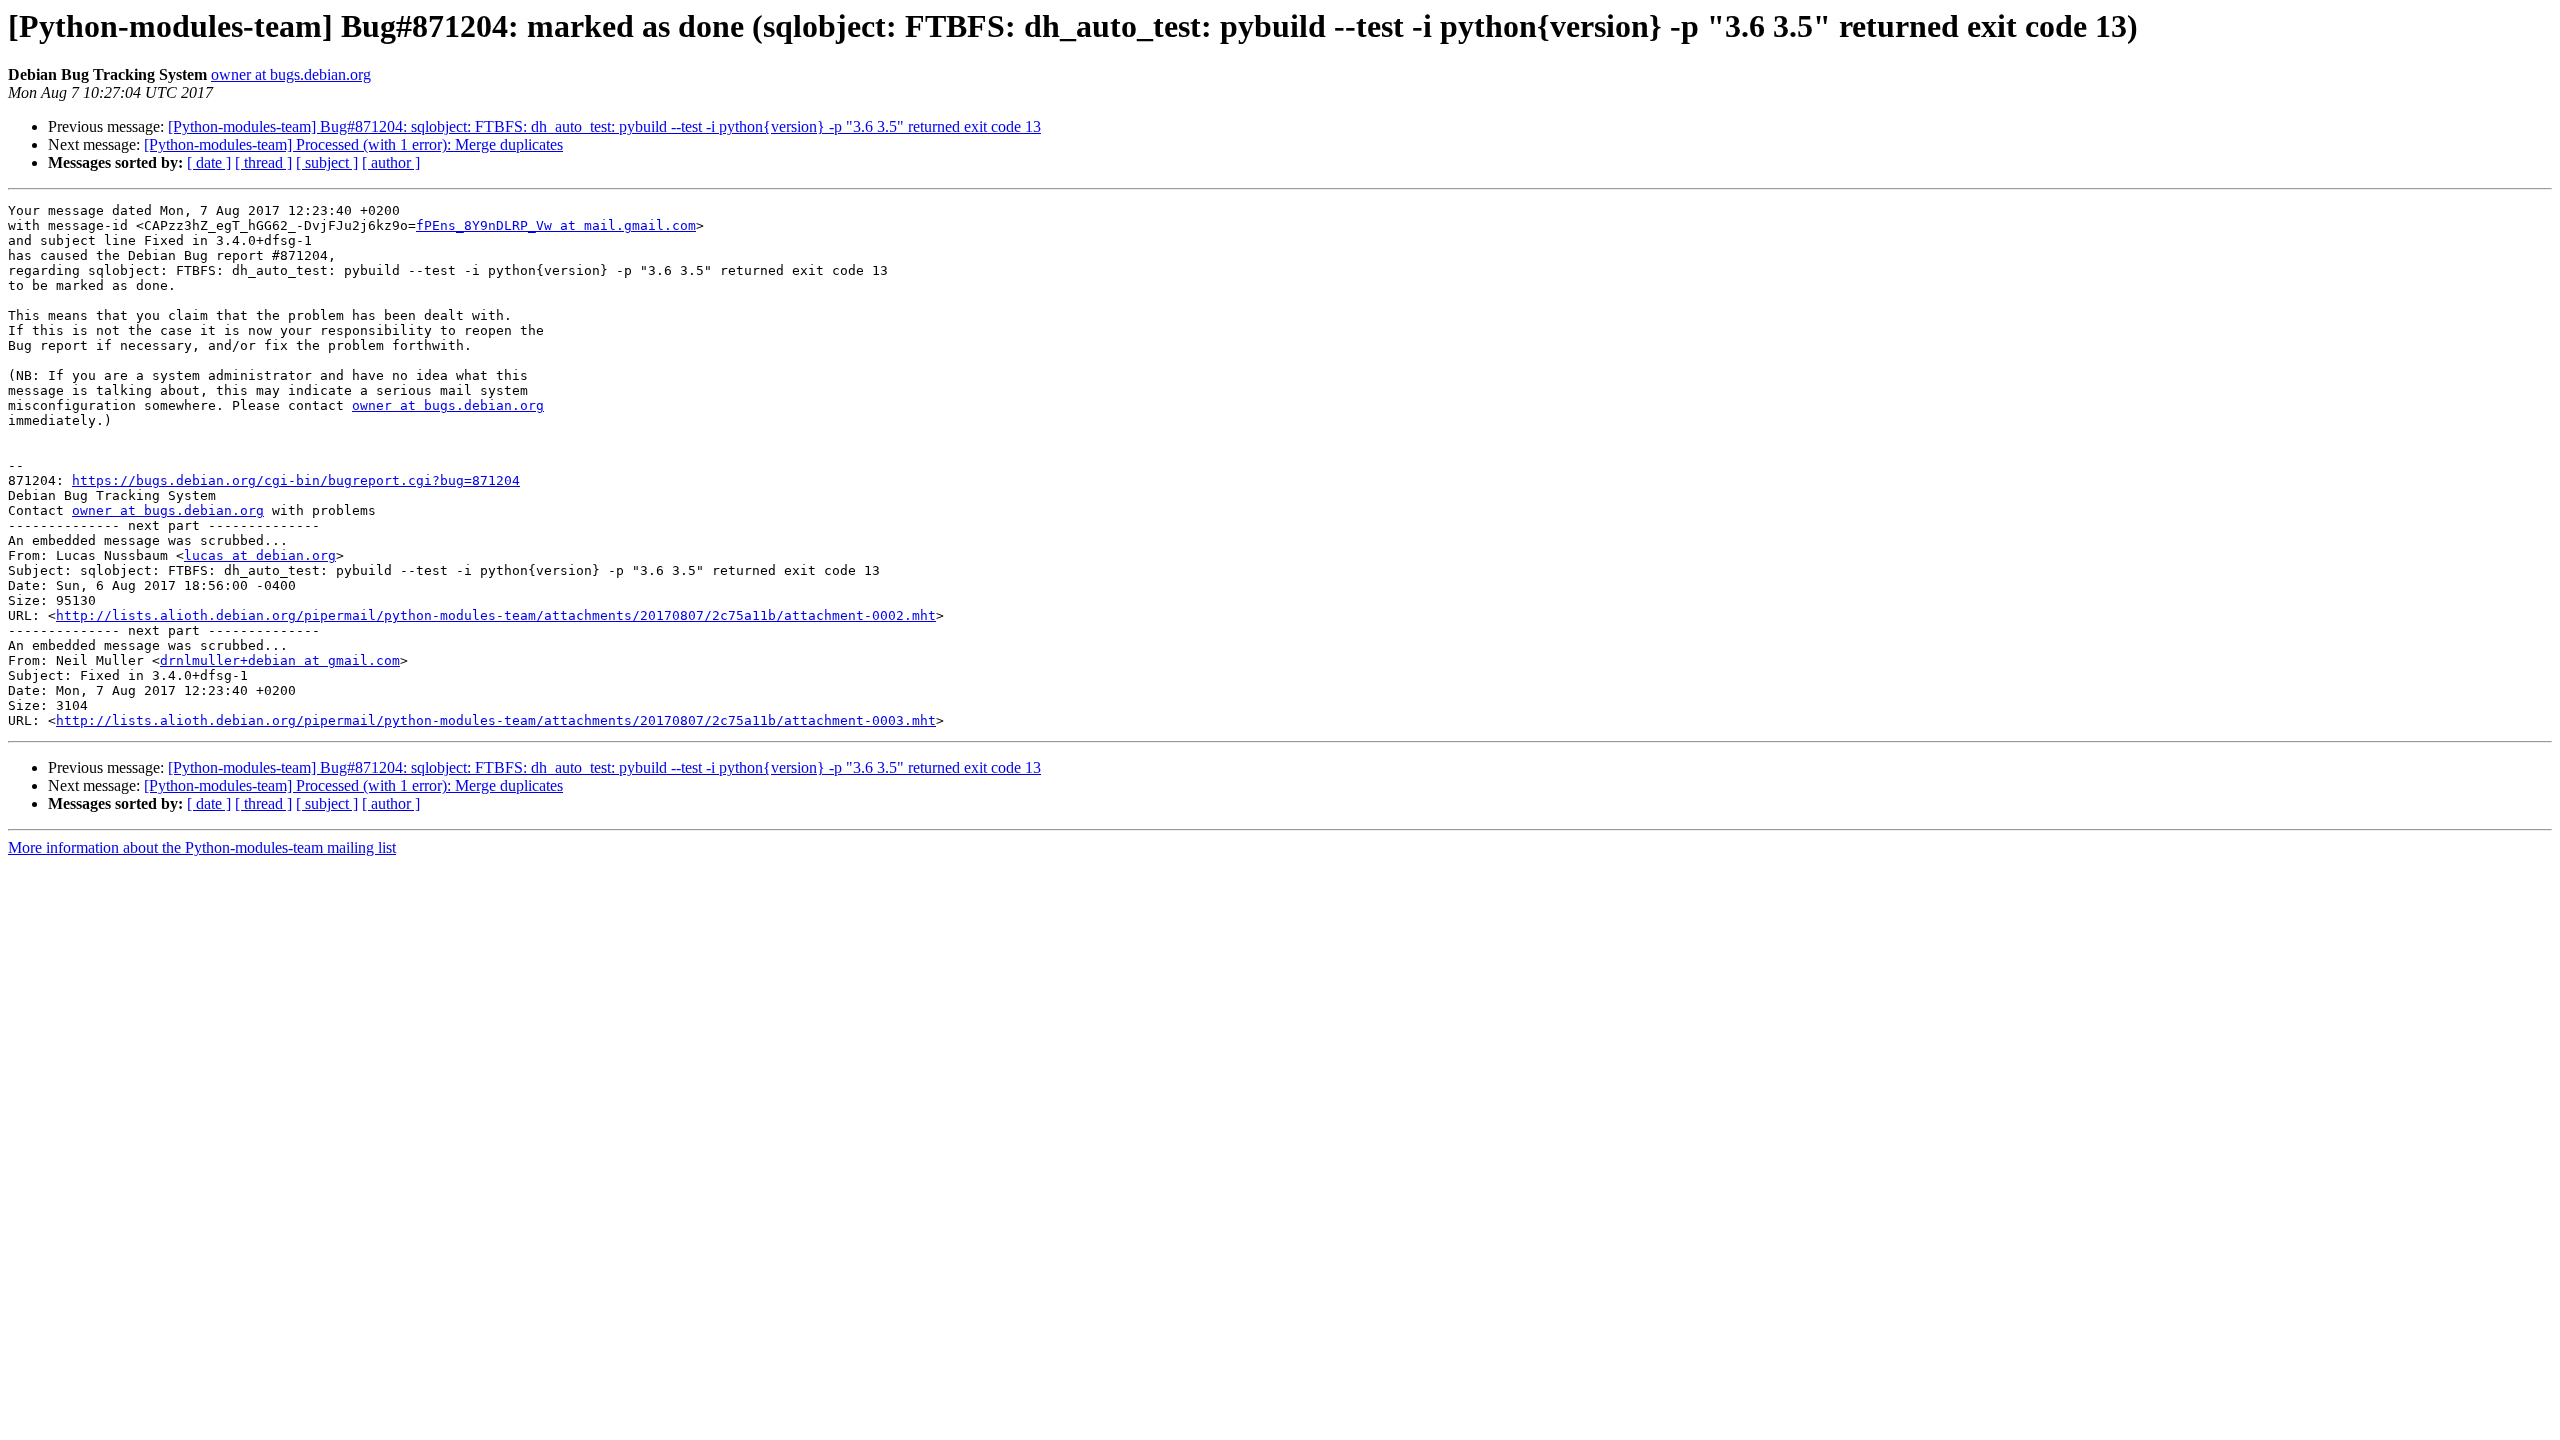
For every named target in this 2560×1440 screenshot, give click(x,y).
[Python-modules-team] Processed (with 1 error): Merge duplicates (353, 144)
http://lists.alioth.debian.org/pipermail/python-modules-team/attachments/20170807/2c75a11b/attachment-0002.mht (496, 615)
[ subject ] (327, 162)
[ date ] (209, 162)
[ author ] (391, 162)
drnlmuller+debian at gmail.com (280, 660)
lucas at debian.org (260, 555)
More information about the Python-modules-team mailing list (202, 847)
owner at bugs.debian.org (291, 74)
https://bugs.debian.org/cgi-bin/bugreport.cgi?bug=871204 (296, 480)
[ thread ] (263, 162)
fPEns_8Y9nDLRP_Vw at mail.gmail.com (556, 225)
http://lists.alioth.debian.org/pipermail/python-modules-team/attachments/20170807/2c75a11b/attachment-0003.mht (496, 720)
